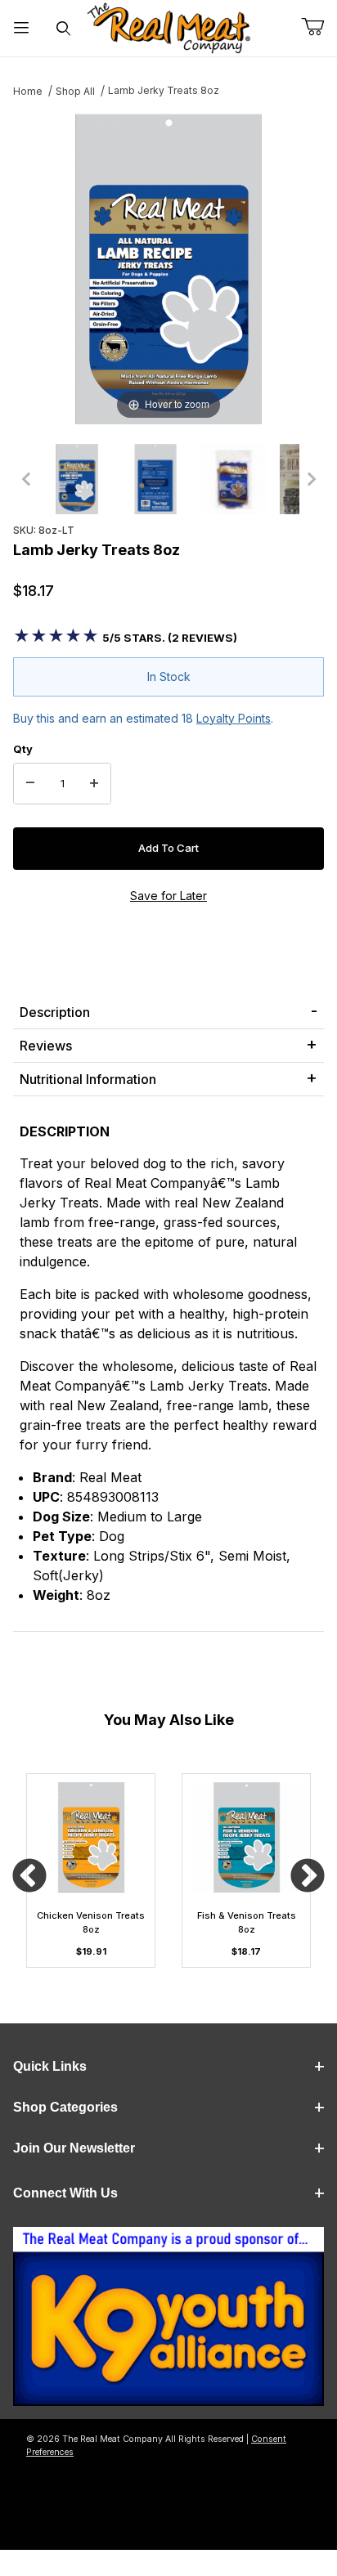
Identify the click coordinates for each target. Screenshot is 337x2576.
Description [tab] (55, 1012)
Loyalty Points (234, 718)
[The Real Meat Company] (168, 28)
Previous (29, 1877)
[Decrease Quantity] (30, 784)
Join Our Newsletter (74, 2148)
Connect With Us (65, 2193)
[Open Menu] (21, 28)
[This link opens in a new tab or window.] (168, 2322)
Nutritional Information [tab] (88, 1079)
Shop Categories (65, 2107)
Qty (23, 749)
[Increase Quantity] (94, 784)
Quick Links (50, 2066)
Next (308, 1877)
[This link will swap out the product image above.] (168, 268)
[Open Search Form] (64, 28)
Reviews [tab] (46, 1046)
